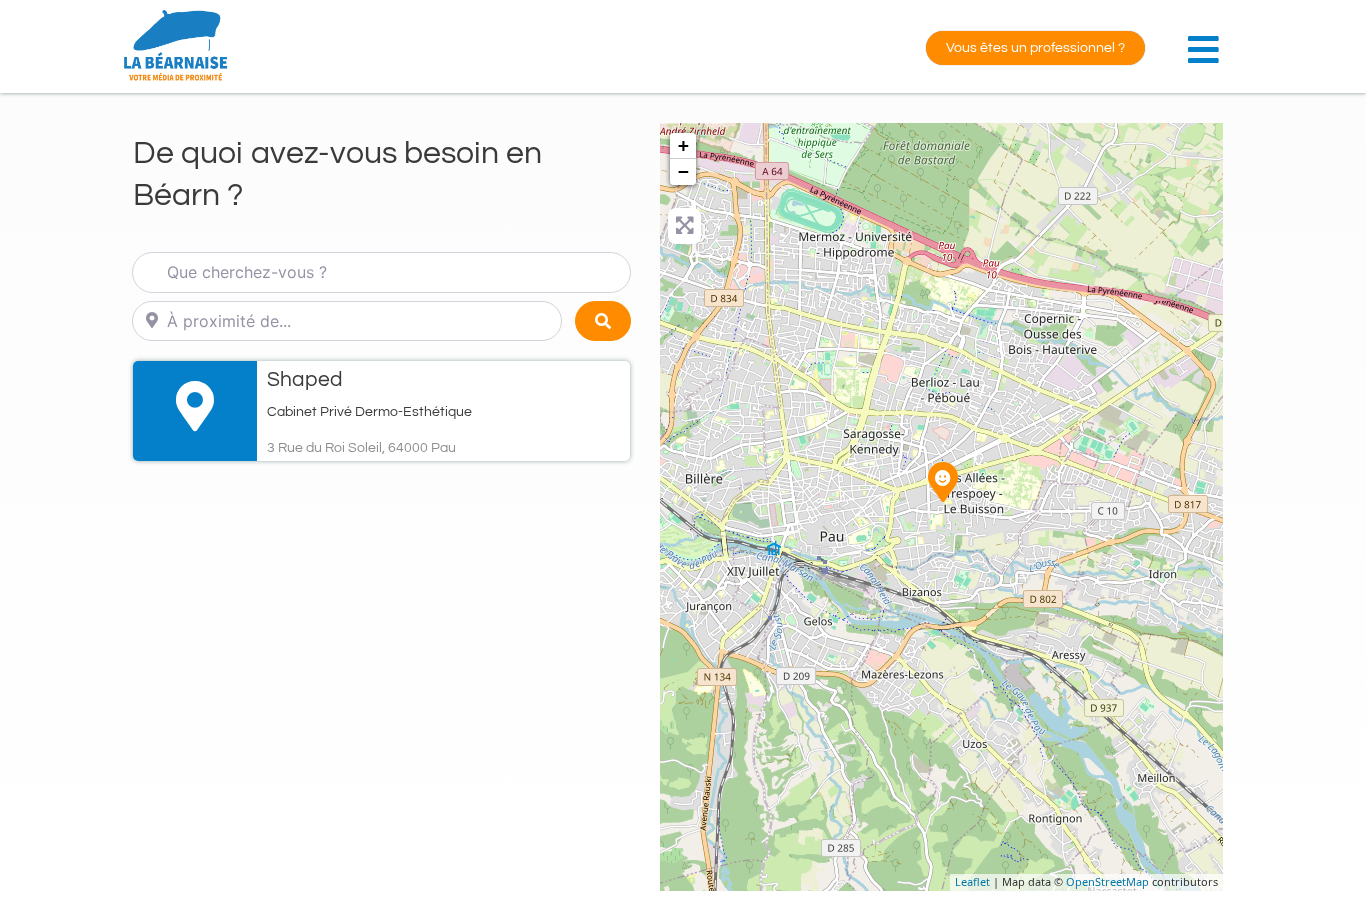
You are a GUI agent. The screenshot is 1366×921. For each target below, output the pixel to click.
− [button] (683, 171)
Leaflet (972, 881)
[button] (1208, 38)
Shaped (305, 379)
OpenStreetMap (1107, 881)
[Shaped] (943, 482)
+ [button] (683, 145)
